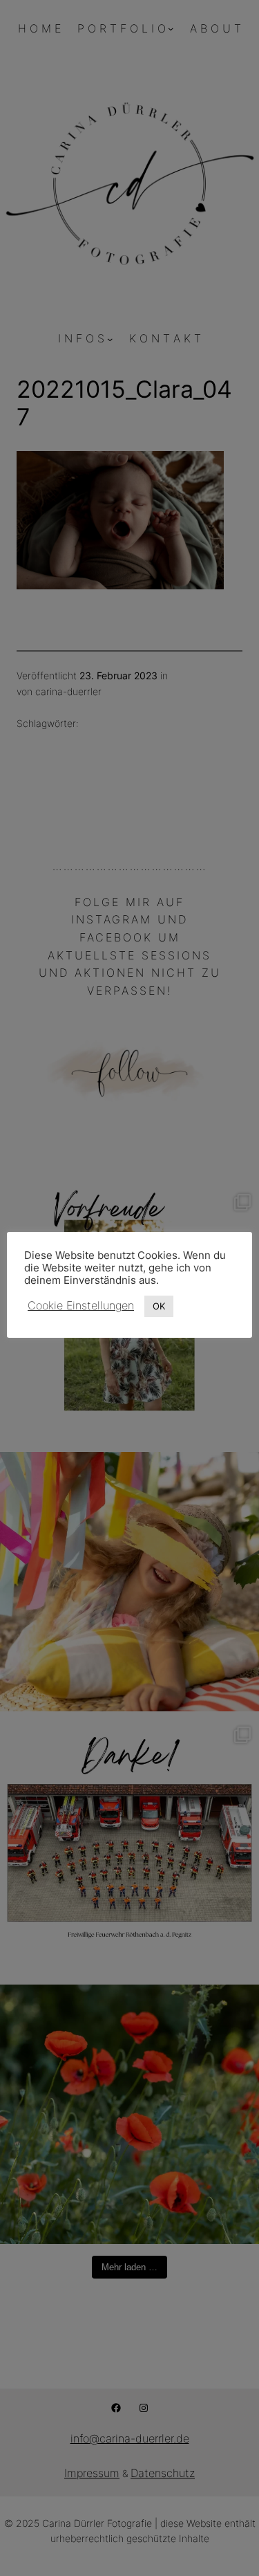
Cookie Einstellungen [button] (81, 1305)
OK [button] (159, 1306)
